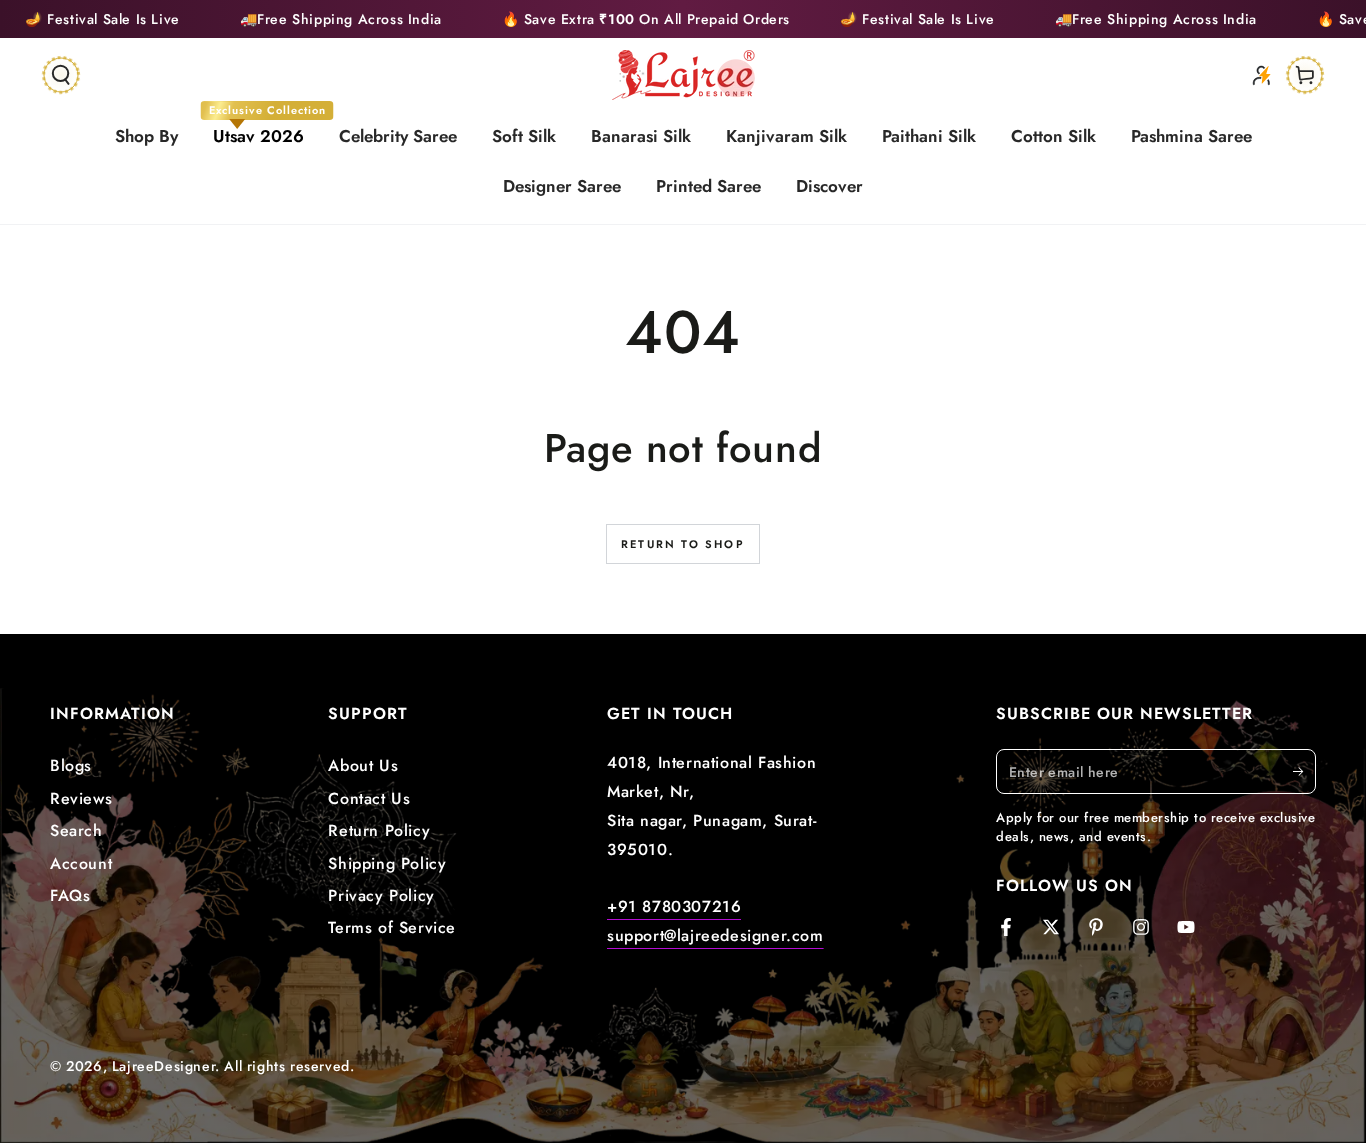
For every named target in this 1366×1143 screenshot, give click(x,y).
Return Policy (379, 830)
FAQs (70, 895)
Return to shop (683, 544)
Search (76, 830)
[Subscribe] (1304, 771)
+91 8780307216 (674, 906)
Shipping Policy (387, 863)
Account (81, 863)
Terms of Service (392, 927)
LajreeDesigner (163, 1066)
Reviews (81, 798)
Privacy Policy (381, 895)
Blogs (71, 765)
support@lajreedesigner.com (715, 935)
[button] (61, 75)
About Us (363, 765)
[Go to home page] (683, 75)
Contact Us (369, 798)
